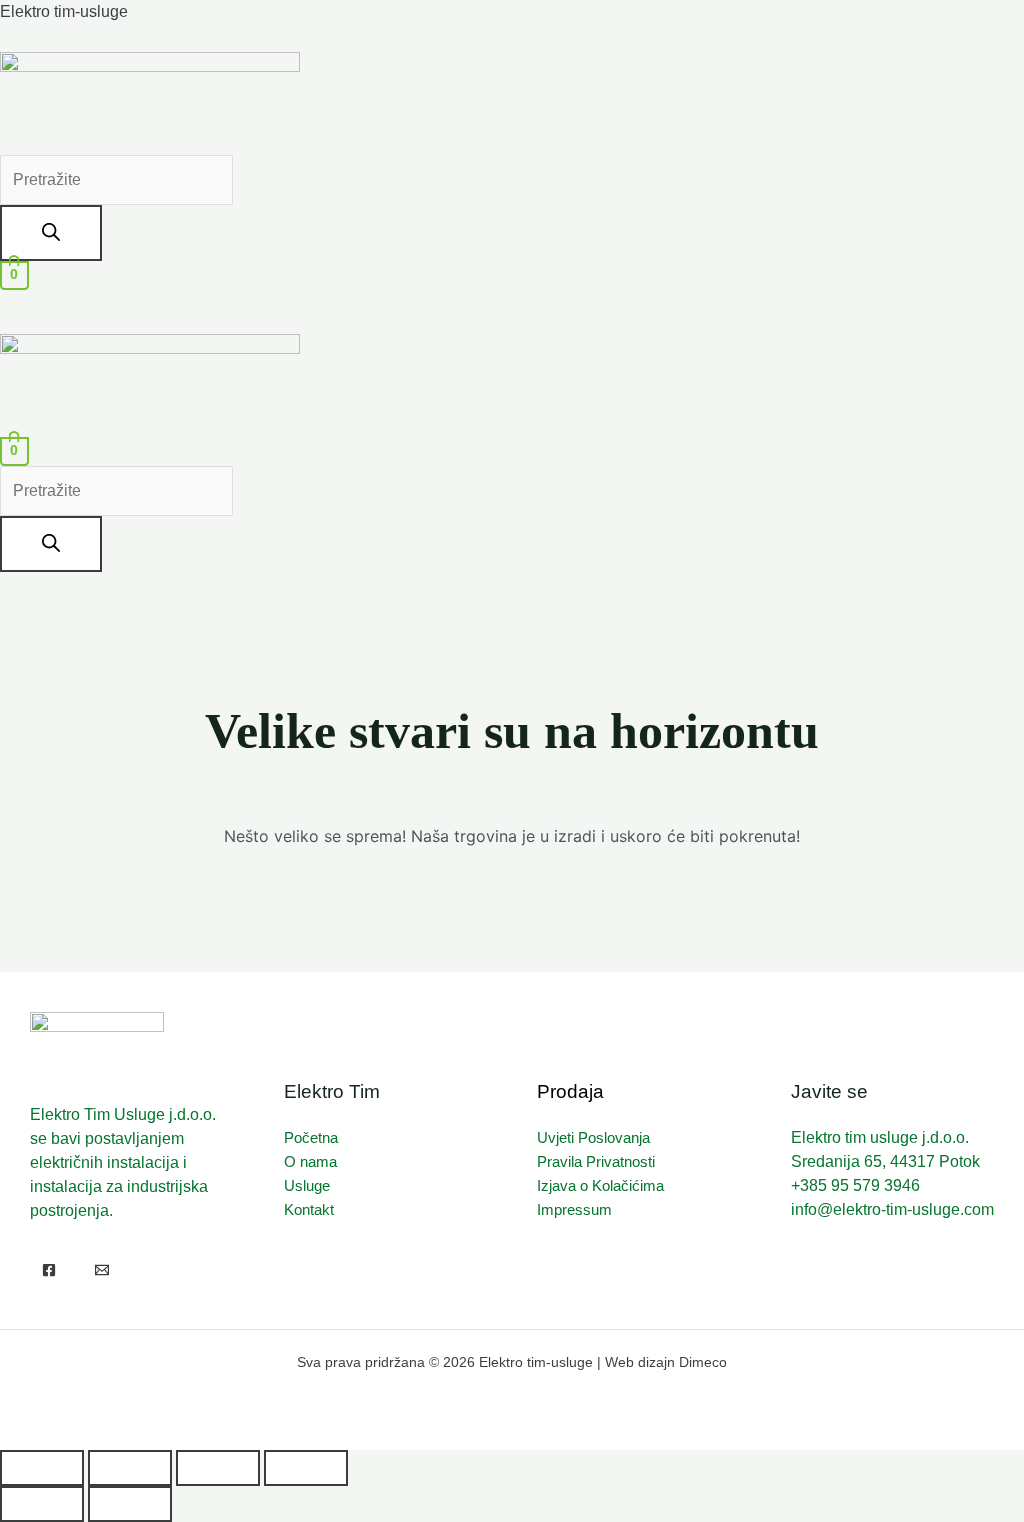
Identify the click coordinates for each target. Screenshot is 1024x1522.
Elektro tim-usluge (64, 11)
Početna (311, 1137)
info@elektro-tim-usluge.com (892, 1209)
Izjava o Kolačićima (600, 1185)
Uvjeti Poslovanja (593, 1137)
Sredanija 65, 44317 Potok (885, 1161)
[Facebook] (49, 1270)
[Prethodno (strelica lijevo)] (42, 1504)
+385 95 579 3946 (855, 1185)
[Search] (51, 233)
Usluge (307, 1185)
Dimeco (703, 1362)
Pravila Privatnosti (596, 1161)
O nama (310, 1161)
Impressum (574, 1209)
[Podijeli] (218, 1468)
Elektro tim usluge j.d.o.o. (880, 1137)
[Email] (102, 1270)
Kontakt (309, 1209)
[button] (512, 301)
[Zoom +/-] (42, 1468)
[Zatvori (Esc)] (306, 1468)
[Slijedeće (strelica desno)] (130, 1504)
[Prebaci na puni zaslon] (130, 1468)
